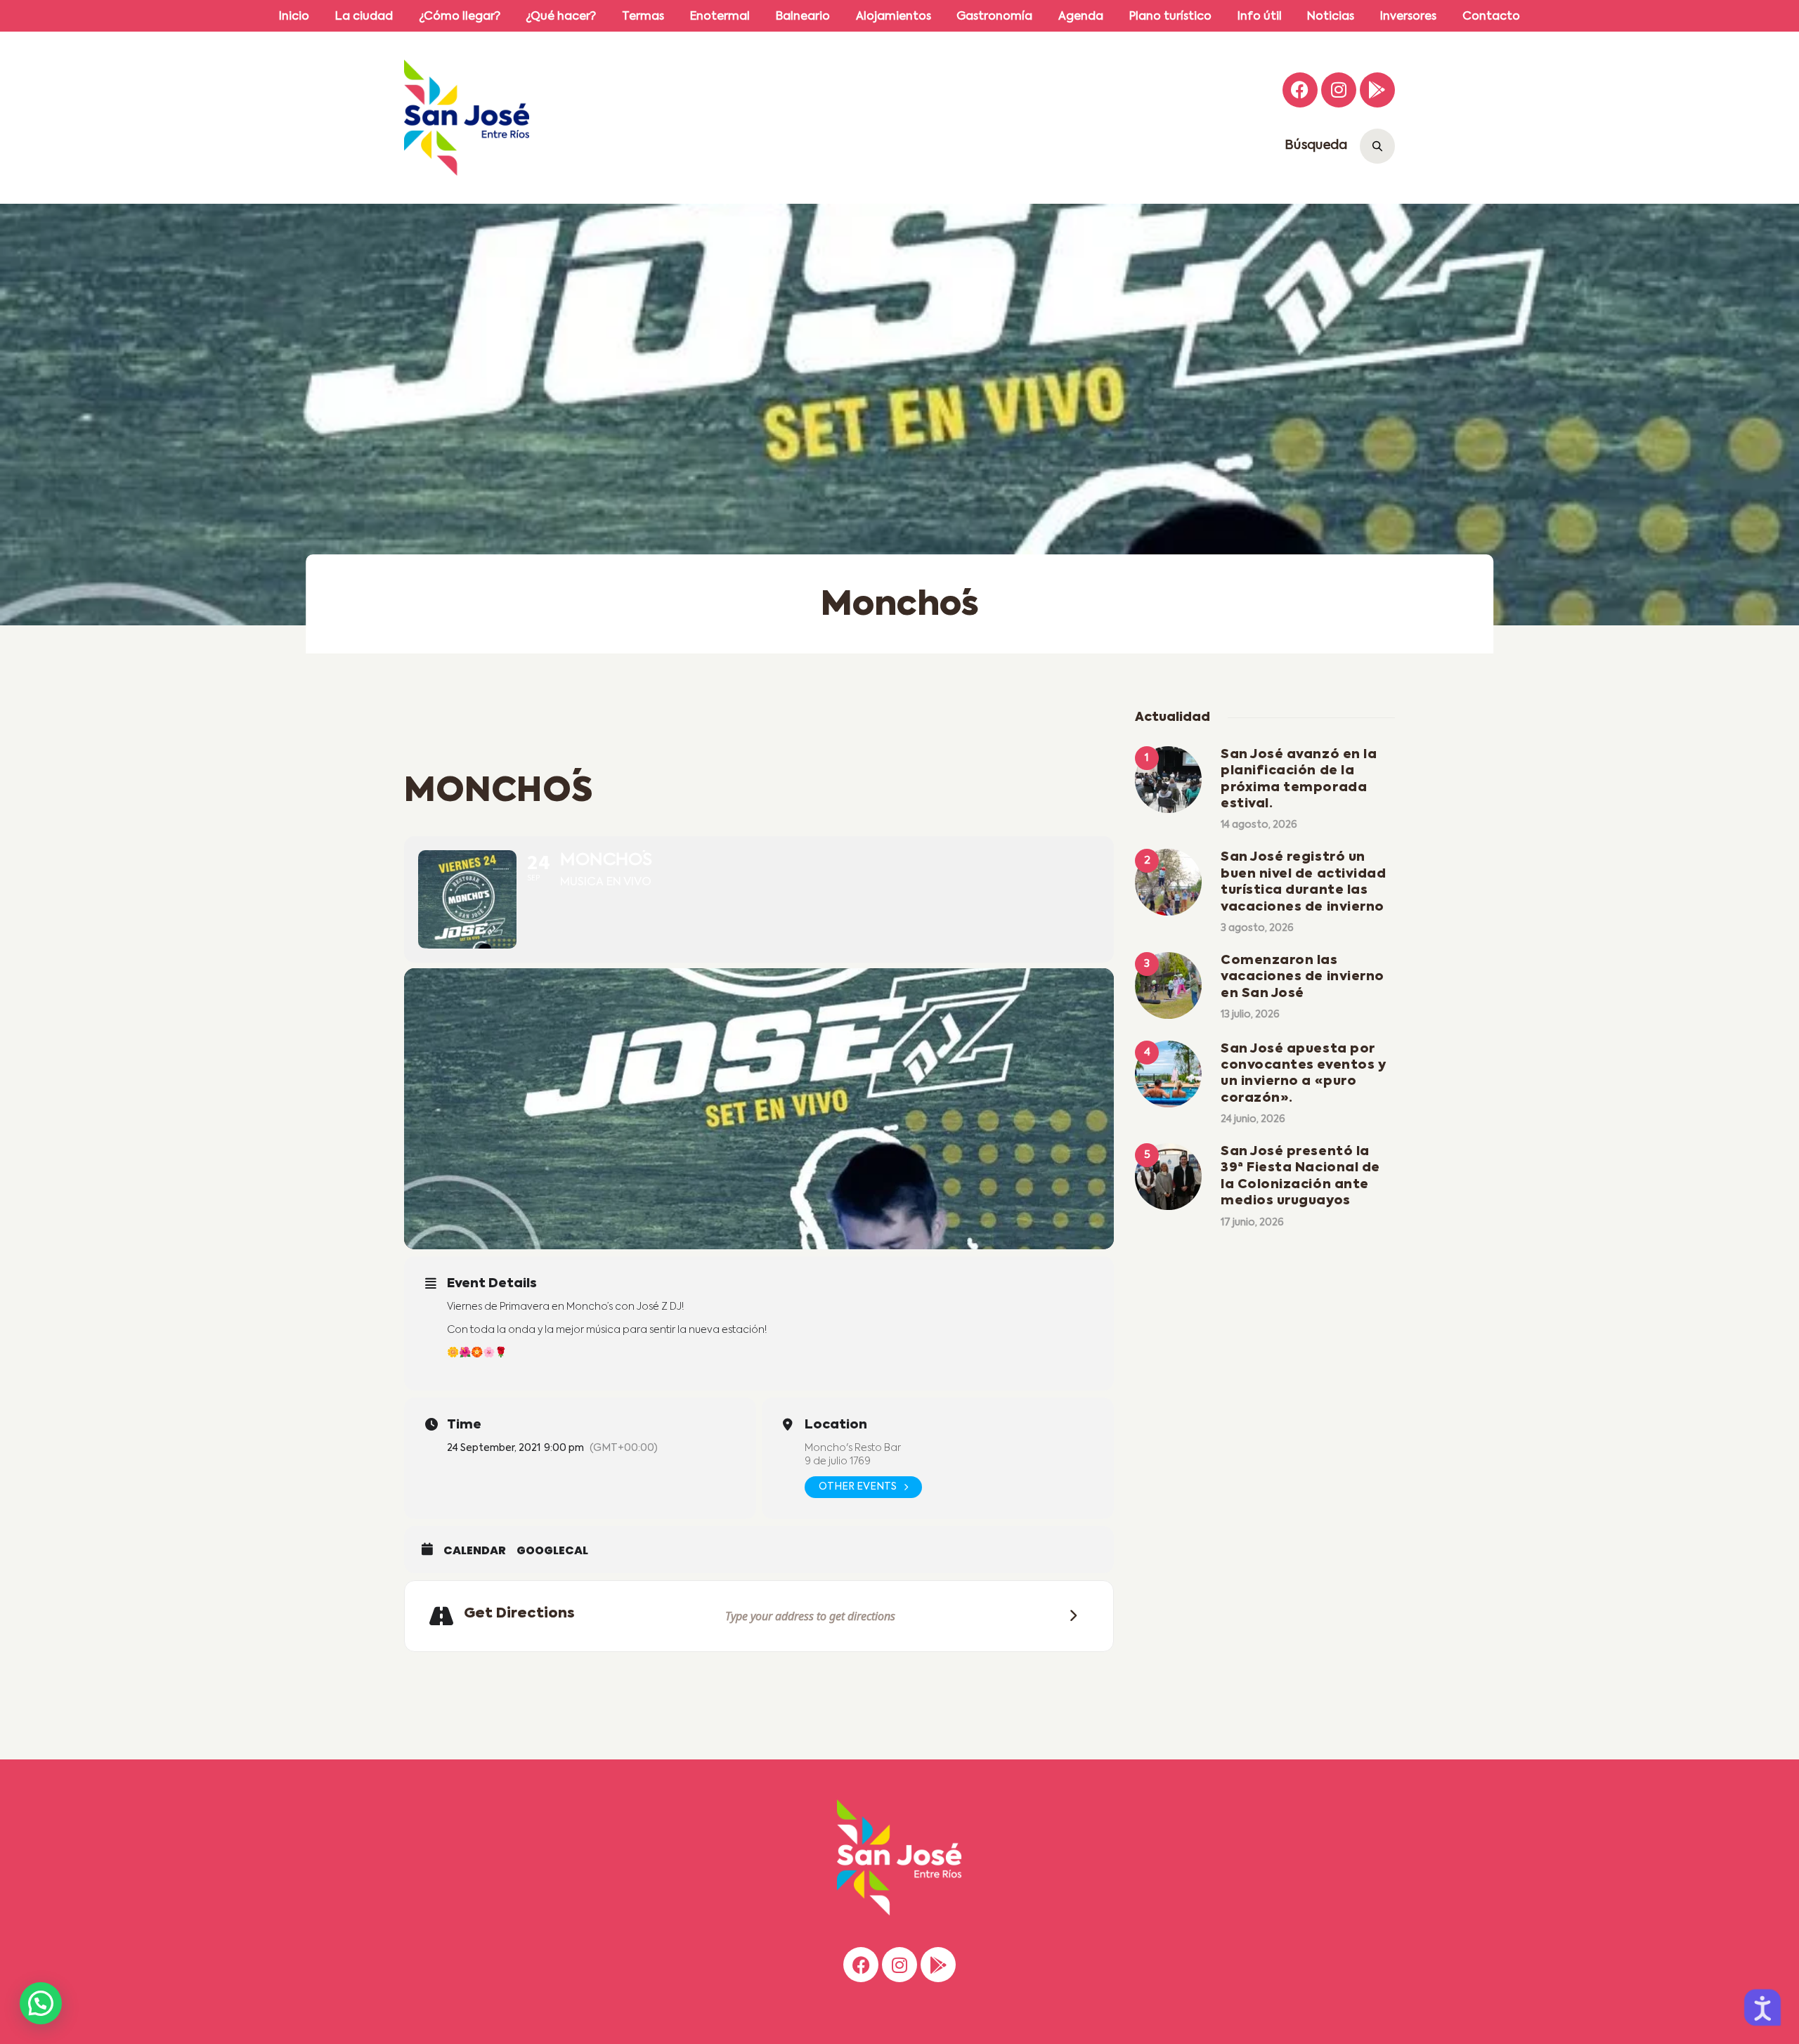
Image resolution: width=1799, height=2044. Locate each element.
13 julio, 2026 (1250, 1015)
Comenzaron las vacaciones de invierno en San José (1303, 977)
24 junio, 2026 (1253, 1119)
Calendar (475, 1551)
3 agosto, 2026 (1257, 928)
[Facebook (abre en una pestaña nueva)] (1300, 90)
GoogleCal (552, 1551)
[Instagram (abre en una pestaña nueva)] (1339, 90)
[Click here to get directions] (1069, 1616)
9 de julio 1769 (838, 1462)
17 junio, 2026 (1252, 1223)
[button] (41, 2003)
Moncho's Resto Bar (853, 1448)
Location (836, 1425)
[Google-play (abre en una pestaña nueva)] (1377, 90)
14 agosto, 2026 (1259, 825)
